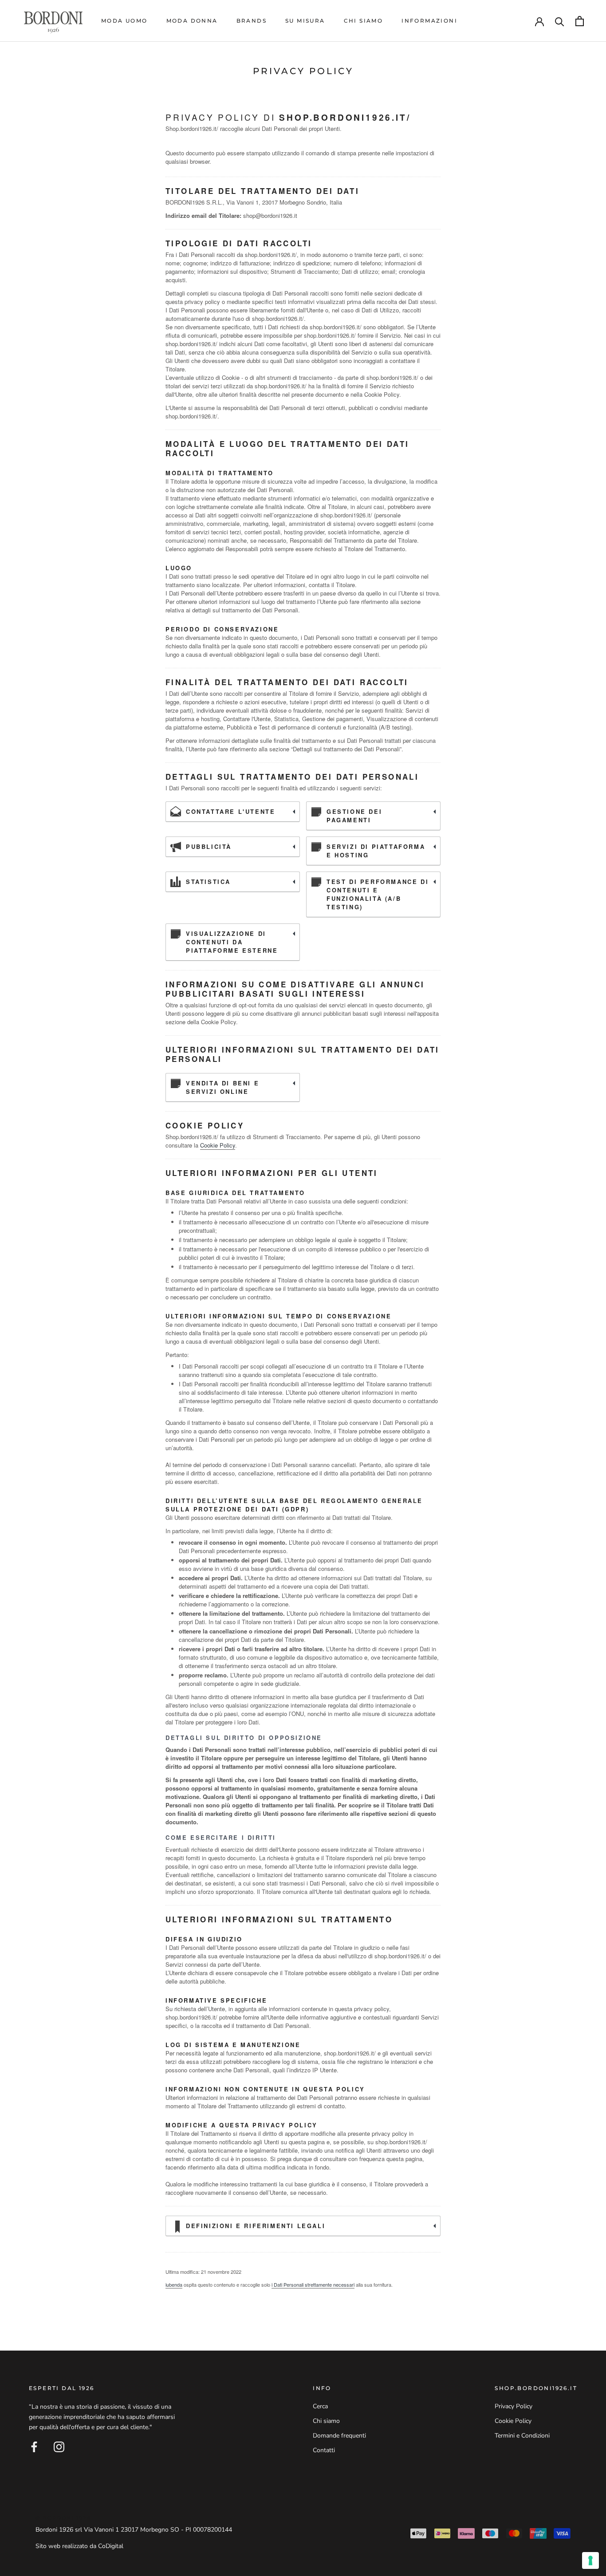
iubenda (174, 2284)
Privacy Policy (514, 2406)
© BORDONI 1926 (63, 2518)
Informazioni (429, 21)
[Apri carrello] (580, 21)
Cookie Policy (218, 1145)
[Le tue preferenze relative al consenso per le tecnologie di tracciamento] (590, 2560)
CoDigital (111, 2546)
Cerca (320, 2406)
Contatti (324, 2450)
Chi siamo (364, 21)
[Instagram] (59, 2447)
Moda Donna (192, 21)
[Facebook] (34, 2447)
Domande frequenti (339, 2436)
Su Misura (305, 21)
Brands (252, 21)
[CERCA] (560, 21)
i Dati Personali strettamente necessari (313, 2284)
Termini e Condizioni (522, 2436)
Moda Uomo (124, 21)
